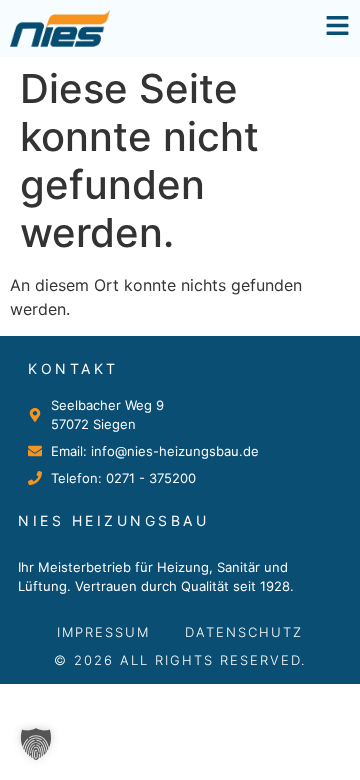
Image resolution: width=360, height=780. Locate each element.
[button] (36, 744)
